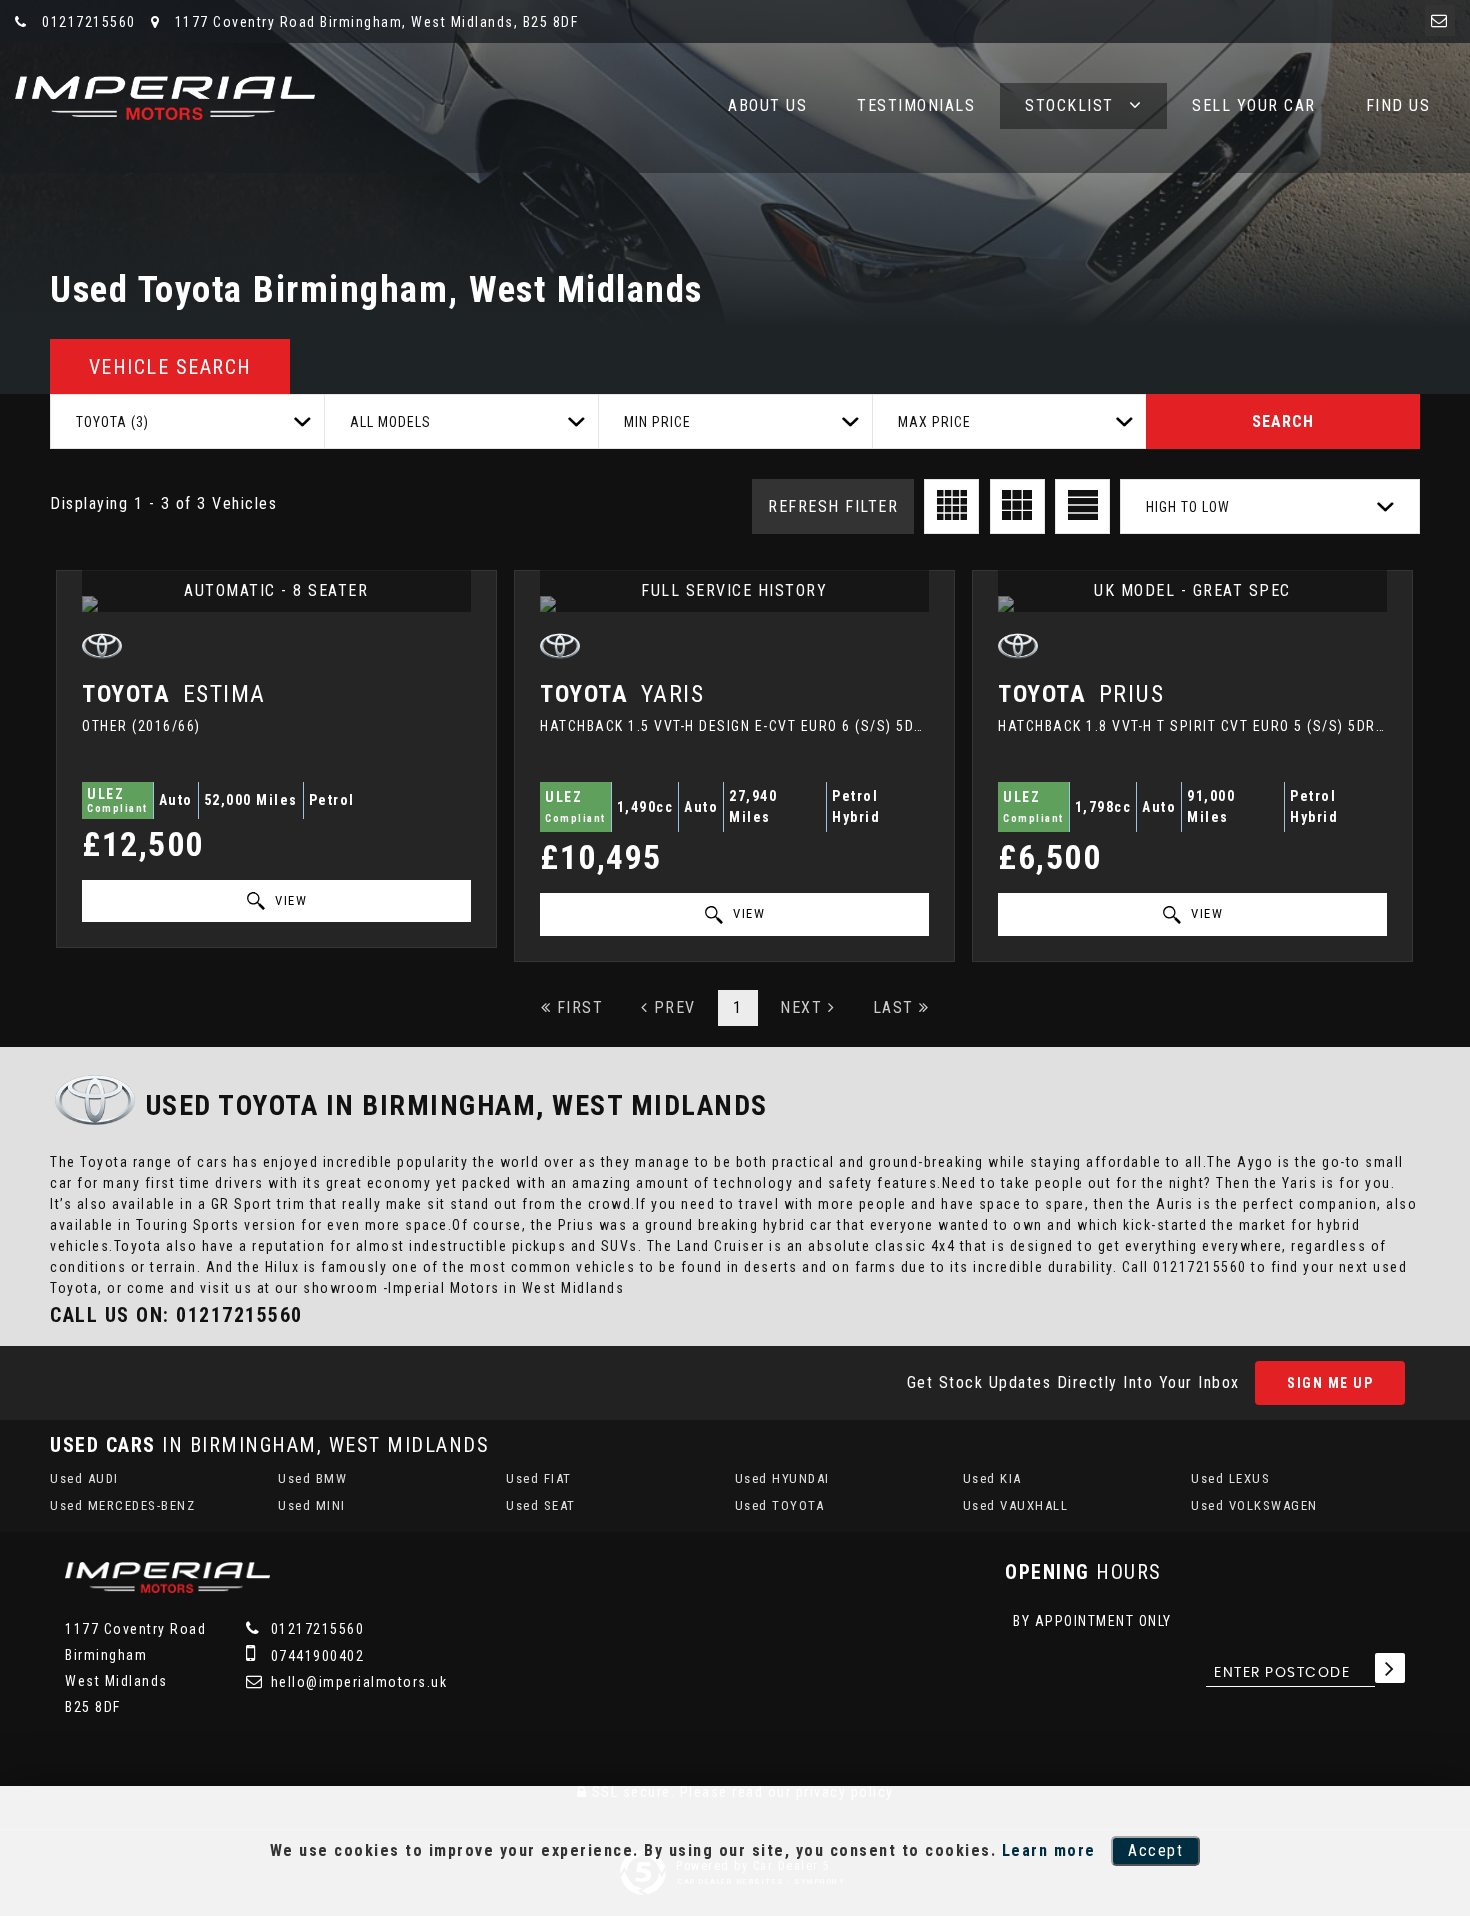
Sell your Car (1254, 105)
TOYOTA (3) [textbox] (112, 422)
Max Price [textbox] (934, 422)
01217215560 (87, 22)
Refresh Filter (833, 506)
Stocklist (1069, 105)
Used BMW (312, 1478)
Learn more (1049, 1850)
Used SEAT (541, 1505)
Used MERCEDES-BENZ (122, 1505)
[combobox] (187, 421)
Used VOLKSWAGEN (1254, 1505)
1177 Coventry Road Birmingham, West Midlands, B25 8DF (374, 22)
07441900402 (315, 1656)
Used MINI (312, 1505)
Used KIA (992, 1478)
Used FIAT (539, 1478)
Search (1283, 421)
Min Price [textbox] (657, 422)
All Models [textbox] (390, 422)
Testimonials (916, 105)
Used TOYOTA (780, 1505)
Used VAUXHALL (1016, 1505)
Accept (1155, 1850)
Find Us (1398, 105)
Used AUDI (84, 1478)
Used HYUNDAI (782, 1478)
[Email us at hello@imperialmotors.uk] (1440, 20)
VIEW (289, 900)
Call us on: (176, 1315)
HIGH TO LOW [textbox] (1188, 507)
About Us (767, 105)
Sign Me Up (1330, 1383)
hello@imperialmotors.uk (356, 1682)
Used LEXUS (1230, 1478)
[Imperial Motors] (165, 98)
